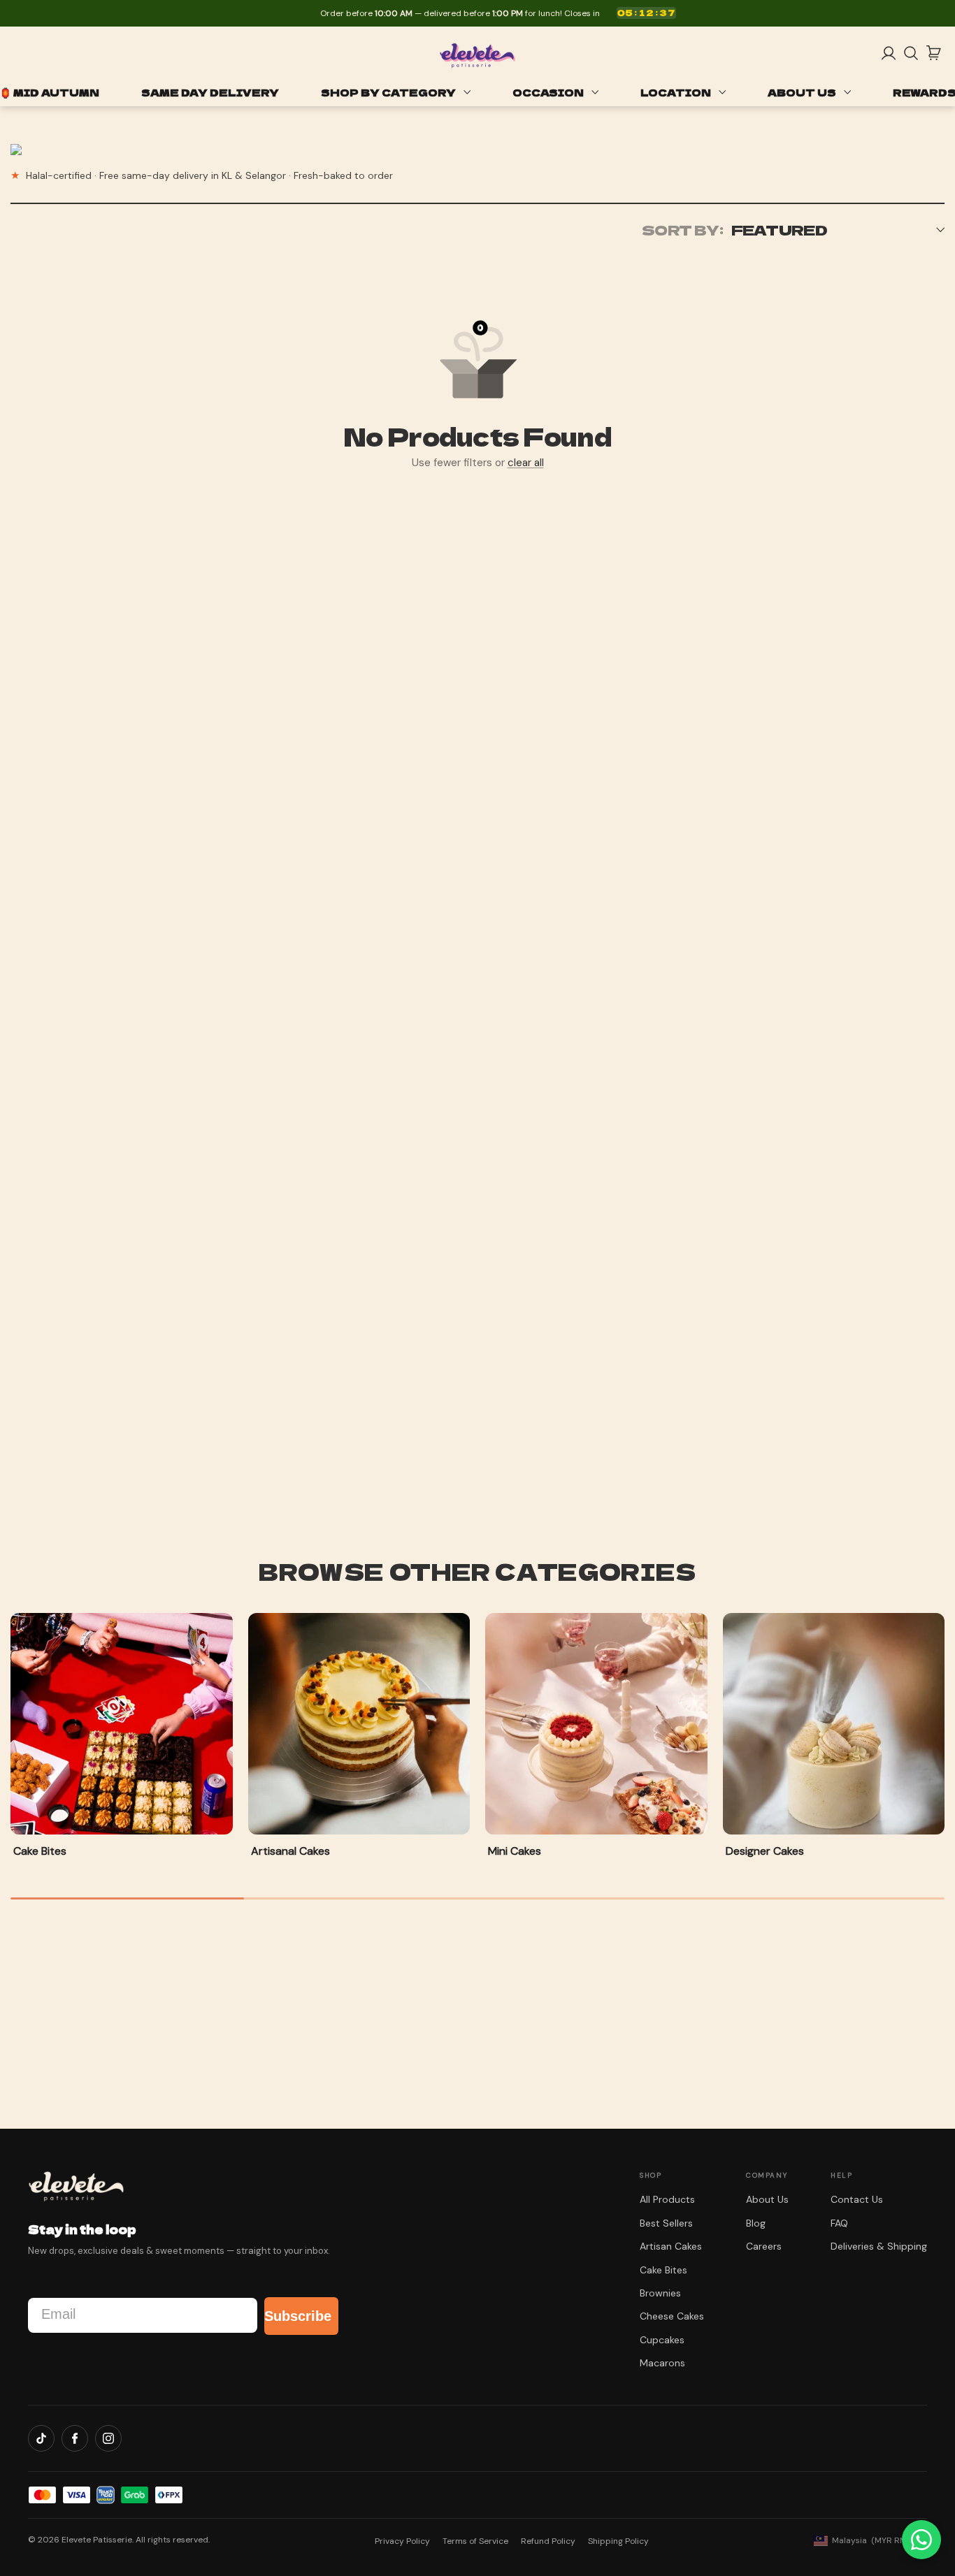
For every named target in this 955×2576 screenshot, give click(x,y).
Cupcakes (662, 2340)
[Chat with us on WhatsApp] (921, 2540)
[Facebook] (75, 2438)
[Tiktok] (41, 2438)
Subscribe (298, 2316)
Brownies (660, 2293)
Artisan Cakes (671, 2246)
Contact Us (857, 2199)
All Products (667, 2199)
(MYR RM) (871, 2540)
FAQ (839, 2223)
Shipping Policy (618, 2541)
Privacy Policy (402, 2541)
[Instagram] (108, 2438)
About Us (767, 2199)
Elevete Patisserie (97, 2540)
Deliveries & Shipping (879, 2246)
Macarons (662, 2363)
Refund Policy (548, 2541)
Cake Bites (663, 2270)
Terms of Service (475, 2541)
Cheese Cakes (672, 2316)
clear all (526, 463)
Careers (764, 2246)
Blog (756, 2223)
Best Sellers (666, 2223)
